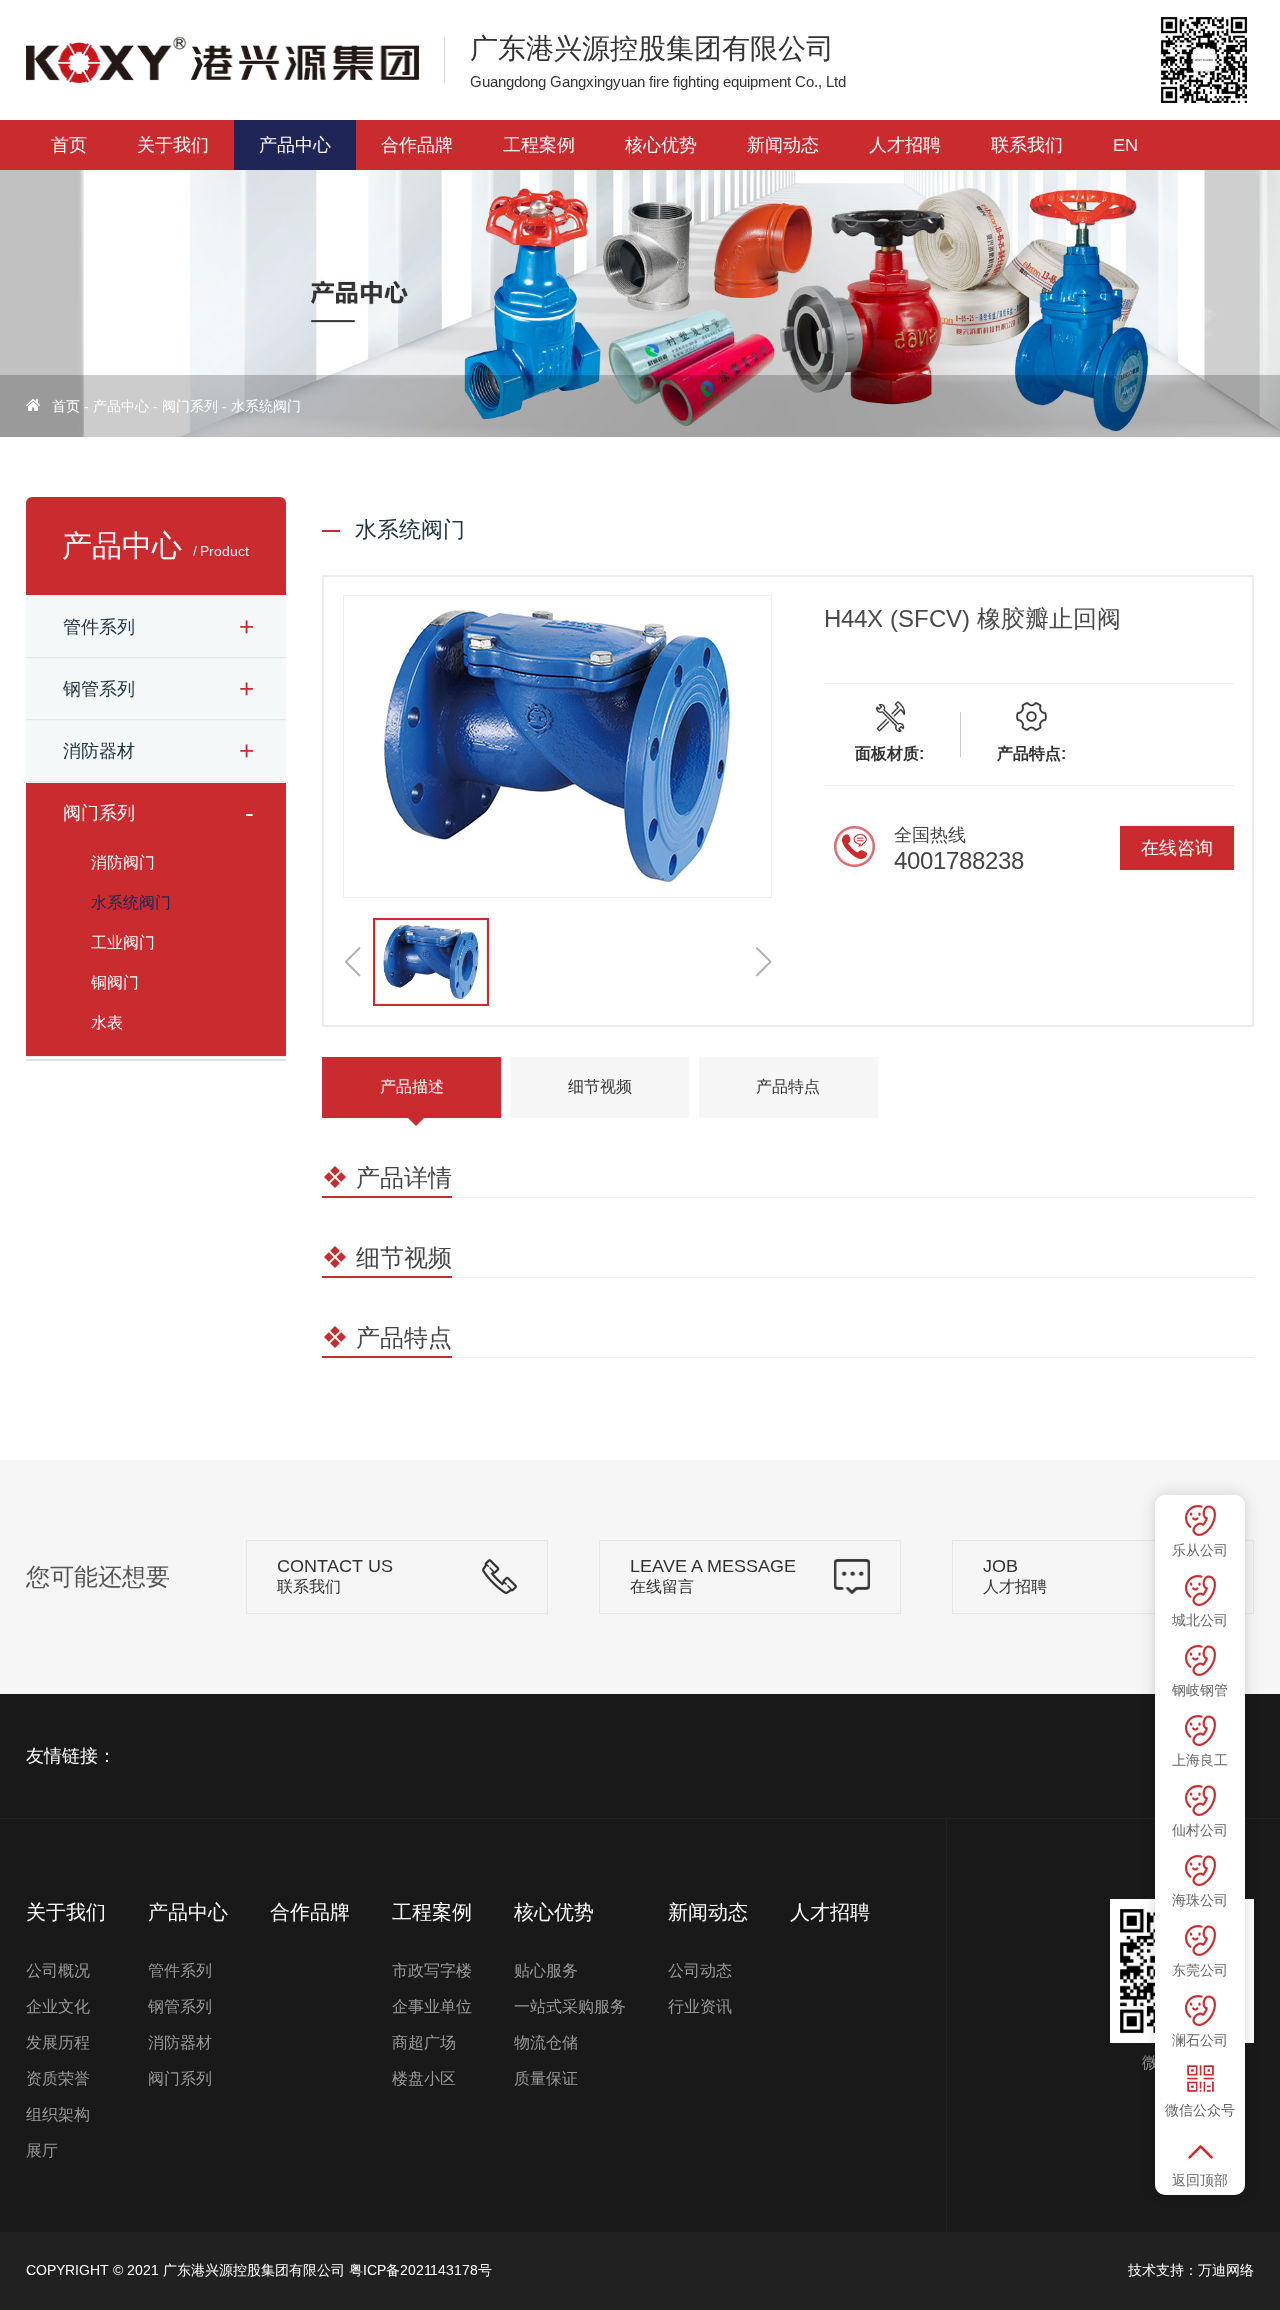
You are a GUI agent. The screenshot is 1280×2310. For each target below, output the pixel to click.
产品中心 (295, 145)
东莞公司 (1200, 1970)
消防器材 (180, 2042)
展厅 (42, 2150)
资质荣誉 (58, 2078)
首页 (69, 145)
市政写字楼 (432, 1970)
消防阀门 (123, 862)
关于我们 (173, 145)
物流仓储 (546, 2042)
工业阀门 (123, 942)
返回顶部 (1200, 2180)
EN (1125, 145)
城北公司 (1200, 1620)
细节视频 (600, 1086)
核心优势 (661, 145)
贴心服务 (546, 1970)
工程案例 (539, 145)
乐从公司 (1200, 1550)
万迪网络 (1226, 2270)
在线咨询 (1177, 848)
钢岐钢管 (1200, 1690)
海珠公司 (1200, 1900)
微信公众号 (1200, 2110)
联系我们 (1027, 145)
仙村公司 (1200, 1830)
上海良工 (1200, 1760)
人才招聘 (905, 145)
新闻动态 (783, 145)
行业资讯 (700, 2006)
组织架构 (58, 2114)
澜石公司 (1200, 2040)
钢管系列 (180, 2006)
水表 (107, 1022)
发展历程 (58, 2042)
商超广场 (424, 2042)
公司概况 (58, 1970)
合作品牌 (417, 145)
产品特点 (788, 1086)
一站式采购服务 (570, 2006)
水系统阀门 (266, 406)
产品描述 (412, 1086)
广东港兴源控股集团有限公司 (254, 2270)
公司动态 (700, 1970)
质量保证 (546, 2078)
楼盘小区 (424, 2078)
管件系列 (180, 1970)
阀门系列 (190, 406)
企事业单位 (432, 2006)
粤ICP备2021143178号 (420, 2270)
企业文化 (58, 2006)
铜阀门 (115, 982)
